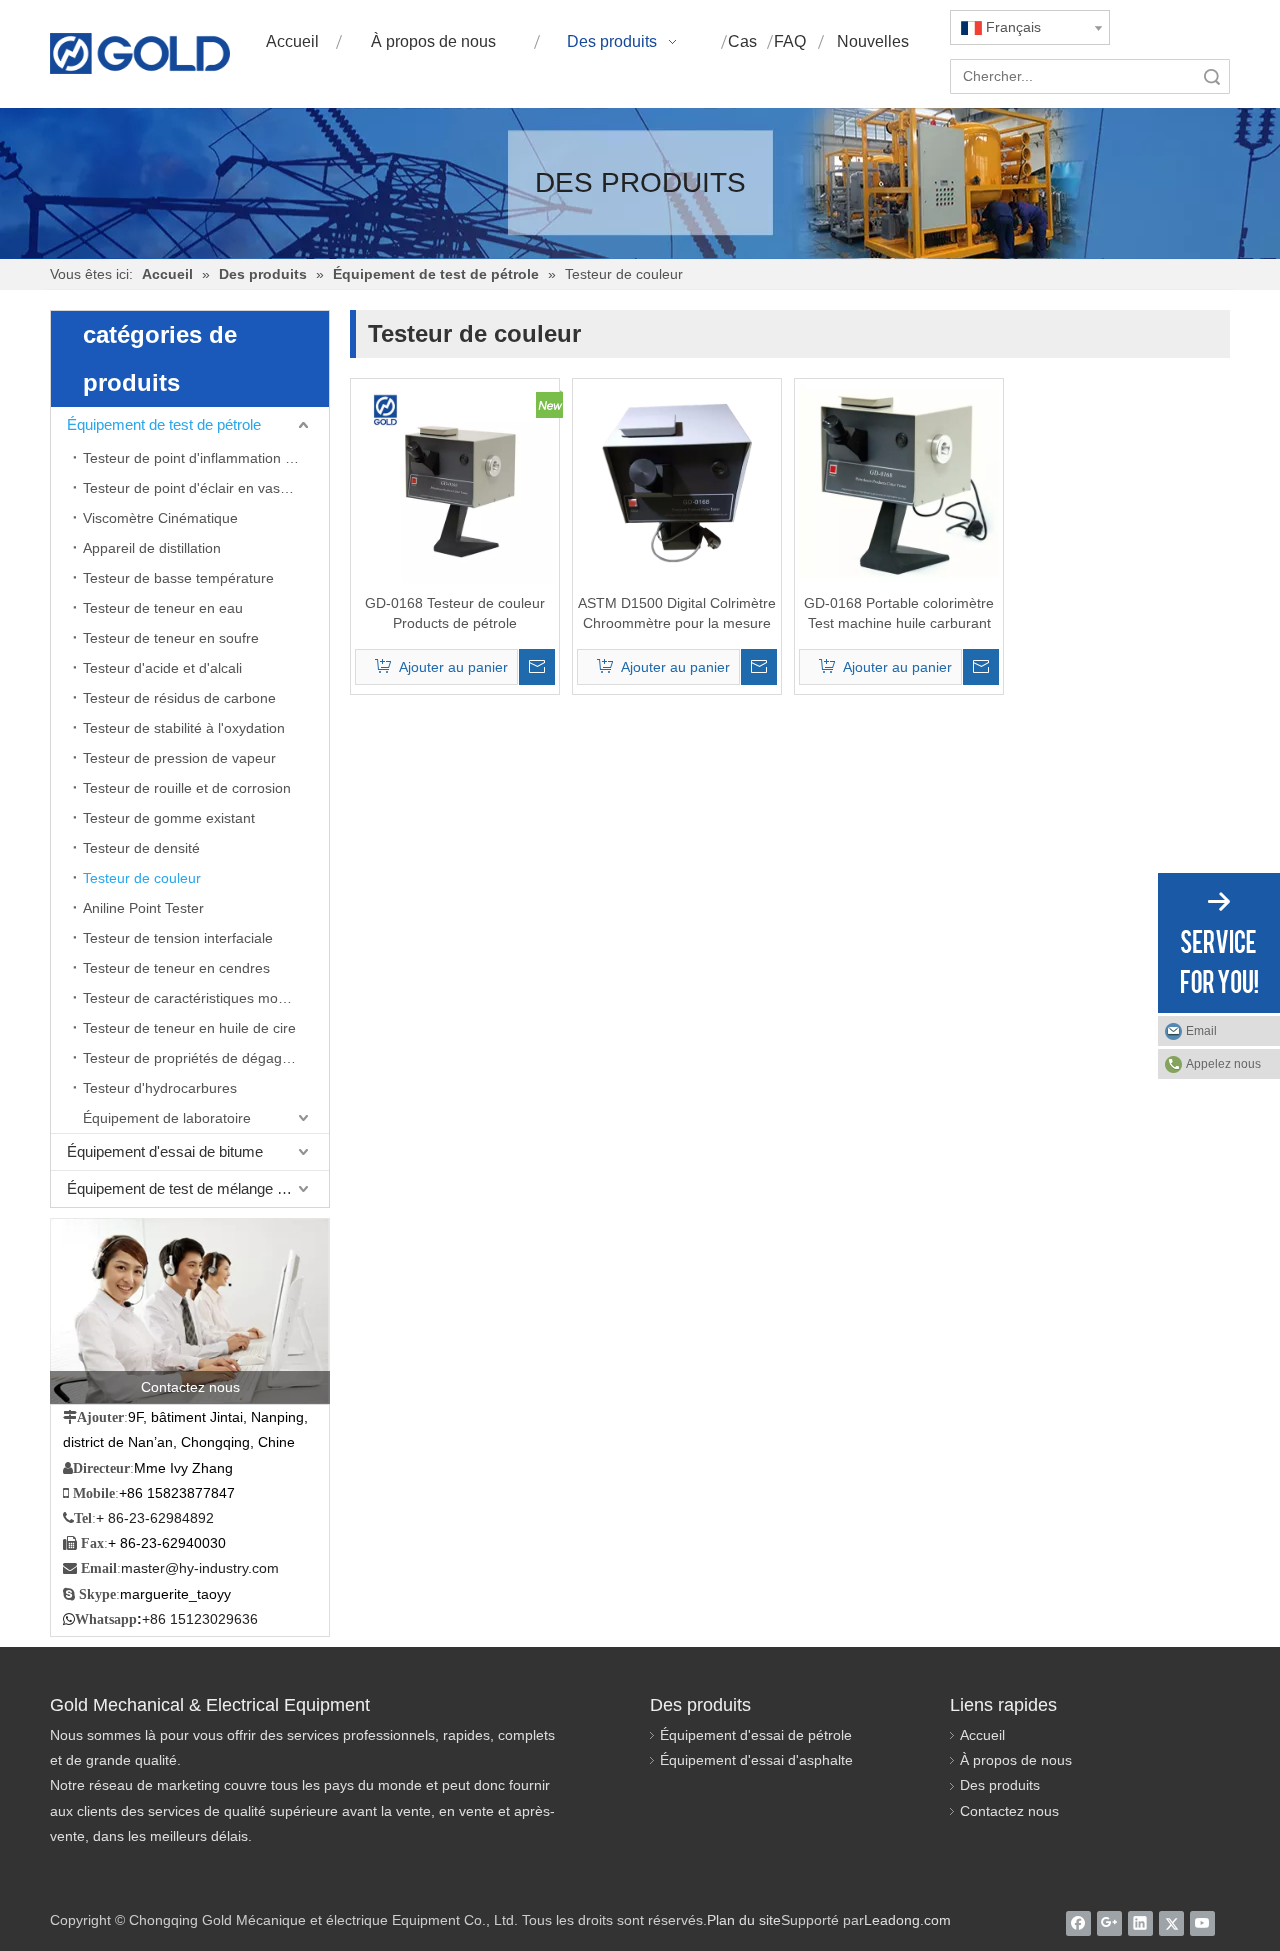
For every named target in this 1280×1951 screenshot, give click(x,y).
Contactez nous (1009, 1811)
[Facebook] (1078, 1923)
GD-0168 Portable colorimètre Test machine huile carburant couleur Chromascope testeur (899, 614)
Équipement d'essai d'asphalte (756, 1760)
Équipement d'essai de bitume (165, 1151)
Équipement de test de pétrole (164, 424)
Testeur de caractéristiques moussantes (206, 998)
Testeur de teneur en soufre (171, 638)
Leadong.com (907, 1920)
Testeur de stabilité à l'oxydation (184, 728)
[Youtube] (1202, 1923)
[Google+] (1109, 1923)
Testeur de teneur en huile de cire (189, 1028)
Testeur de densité (141, 848)
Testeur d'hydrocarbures (160, 1088)
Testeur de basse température (178, 578)
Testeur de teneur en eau (163, 608)
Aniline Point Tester (143, 908)
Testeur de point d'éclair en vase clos (200, 488)
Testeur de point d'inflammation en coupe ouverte (206, 458)
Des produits (1000, 1785)
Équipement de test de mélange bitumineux (198, 1188)
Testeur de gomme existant (169, 818)
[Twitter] (1171, 1923)
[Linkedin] (1140, 1923)
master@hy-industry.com (200, 1568)
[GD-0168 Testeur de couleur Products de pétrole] (455, 482)
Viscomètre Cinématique (160, 518)
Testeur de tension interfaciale (178, 938)
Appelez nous (1223, 1064)
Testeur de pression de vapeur (179, 758)
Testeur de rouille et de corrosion (187, 788)
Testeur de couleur (142, 878)
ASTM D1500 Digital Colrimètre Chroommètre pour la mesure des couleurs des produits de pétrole (677, 614)
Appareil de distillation (152, 548)
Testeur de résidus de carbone (179, 698)
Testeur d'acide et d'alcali (162, 668)
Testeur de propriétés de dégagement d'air (206, 1058)
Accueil (982, 1735)
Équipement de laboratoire (167, 1118)
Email (1201, 1031)
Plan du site (744, 1920)
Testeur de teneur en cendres (176, 968)
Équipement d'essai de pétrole (756, 1735)
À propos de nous (1016, 1760)
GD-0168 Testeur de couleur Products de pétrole (455, 613)
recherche (1212, 76)
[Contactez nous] (190, 1311)
